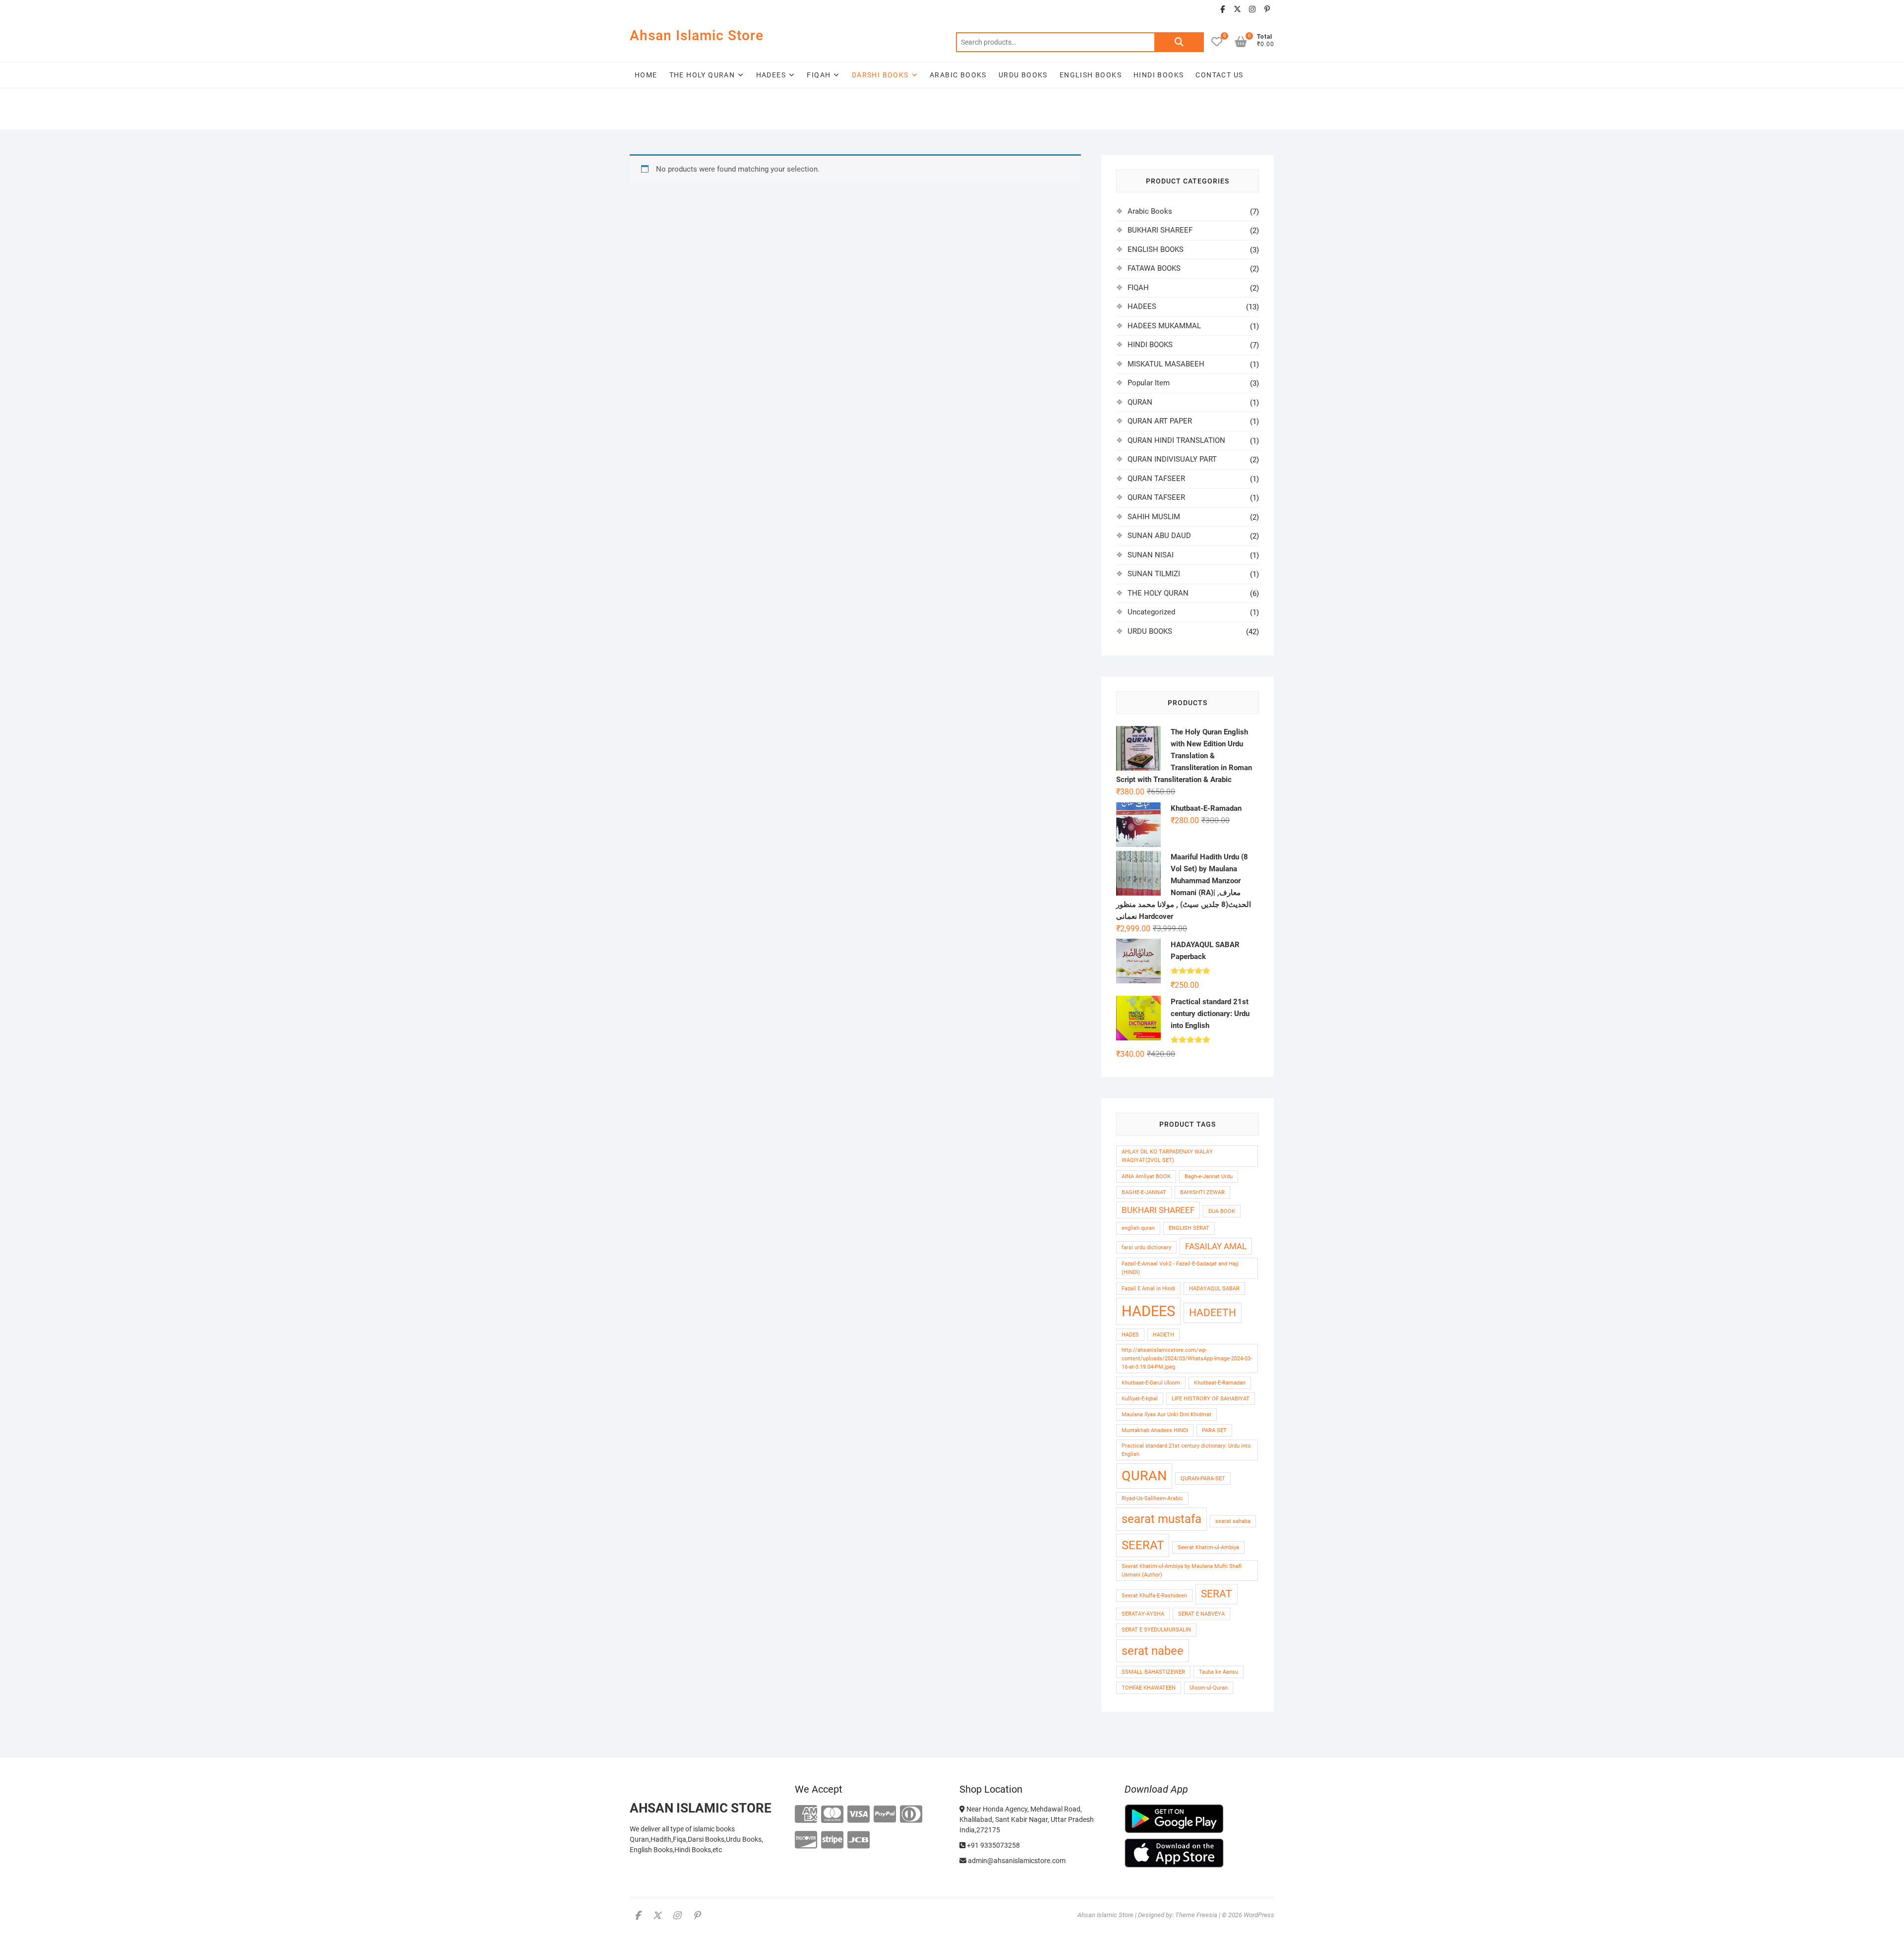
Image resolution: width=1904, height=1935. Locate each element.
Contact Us (1219, 75)
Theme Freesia (1196, 1915)
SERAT (1217, 1594)
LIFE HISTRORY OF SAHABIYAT (1211, 1399)
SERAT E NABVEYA (1201, 1614)
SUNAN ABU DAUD (1159, 536)
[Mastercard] (832, 1815)
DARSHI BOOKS (880, 75)
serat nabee (1153, 1651)
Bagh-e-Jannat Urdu (1209, 1177)
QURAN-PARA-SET (1203, 1479)
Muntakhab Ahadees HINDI (1155, 1430)
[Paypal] (885, 1815)
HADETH (1163, 1335)
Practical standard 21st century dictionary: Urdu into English (1186, 1450)
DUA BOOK (1222, 1211)
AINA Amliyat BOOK (1146, 1177)
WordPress (1259, 1915)
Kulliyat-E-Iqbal (1140, 1399)
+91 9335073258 (993, 1845)
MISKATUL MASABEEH (1166, 364)
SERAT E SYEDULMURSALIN (1156, 1630)
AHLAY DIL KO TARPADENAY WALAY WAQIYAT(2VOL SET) (1167, 1156)
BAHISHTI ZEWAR (1202, 1192)
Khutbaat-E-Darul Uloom (1151, 1383)
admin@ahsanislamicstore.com (1016, 1861)
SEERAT (1143, 1545)
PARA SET (1214, 1430)
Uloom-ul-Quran (1209, 1688)
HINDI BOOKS (1159, 75)
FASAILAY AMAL (1216, 1246)
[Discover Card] (806, 1841)
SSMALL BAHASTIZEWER (1153, 1672)
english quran (1138, 1228)
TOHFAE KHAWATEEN (1149, 1688)
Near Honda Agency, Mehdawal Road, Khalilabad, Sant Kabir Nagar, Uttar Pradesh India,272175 (1027, 1819)
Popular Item (1149, 383)
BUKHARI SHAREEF (1160, 230)
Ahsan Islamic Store (697, 35)
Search (1179, 42)
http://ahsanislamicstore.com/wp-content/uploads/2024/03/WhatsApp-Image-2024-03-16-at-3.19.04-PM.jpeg (1187, 1359)
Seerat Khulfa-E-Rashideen (1154, 1596)
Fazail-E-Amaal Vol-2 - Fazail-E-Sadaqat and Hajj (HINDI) (1180, 1268)
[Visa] (859, 1815)
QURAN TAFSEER (1156, 479)
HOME (646, 75)
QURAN (1140, 402)
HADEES (771, 75)
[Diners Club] (911, 1815)
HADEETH (1213, 1313)
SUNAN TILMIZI (1154, 574)
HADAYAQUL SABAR (1214, 1289)
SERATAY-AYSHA (1143, 1614)
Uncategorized (1151, 612)
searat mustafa (1161, 1519)
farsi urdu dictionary (1146, 1247)
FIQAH (819, 75)
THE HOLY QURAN (702, 75)
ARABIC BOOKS (958, 75)
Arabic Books (1150, 211)
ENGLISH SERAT (1189, 1228)
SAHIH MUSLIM (1154, 517)
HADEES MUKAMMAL (1164, 326)
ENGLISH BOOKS (1091, 75)
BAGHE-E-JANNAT (1144, 1192)
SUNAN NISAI (1151, 555)
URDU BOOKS (1023, 75)
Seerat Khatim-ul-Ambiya (1208, 1547)
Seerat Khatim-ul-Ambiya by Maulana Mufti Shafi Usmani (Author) (1182, 1571)
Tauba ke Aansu (1219, 1672)
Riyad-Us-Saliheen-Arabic (1152, 1498)
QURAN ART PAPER (1160, 421)
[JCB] (859, 1841)
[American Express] (806, 1815)
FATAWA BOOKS (1154, 268)
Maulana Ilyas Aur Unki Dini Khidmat (1166, 1415)
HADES (1130, 1335)
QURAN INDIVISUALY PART (1172, 459)
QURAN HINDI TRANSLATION (1176, 440)
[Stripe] (832, 1841)
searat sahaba (1233, 1521)
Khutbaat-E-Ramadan (1220, 1383)
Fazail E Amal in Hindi (1148, 1289)
